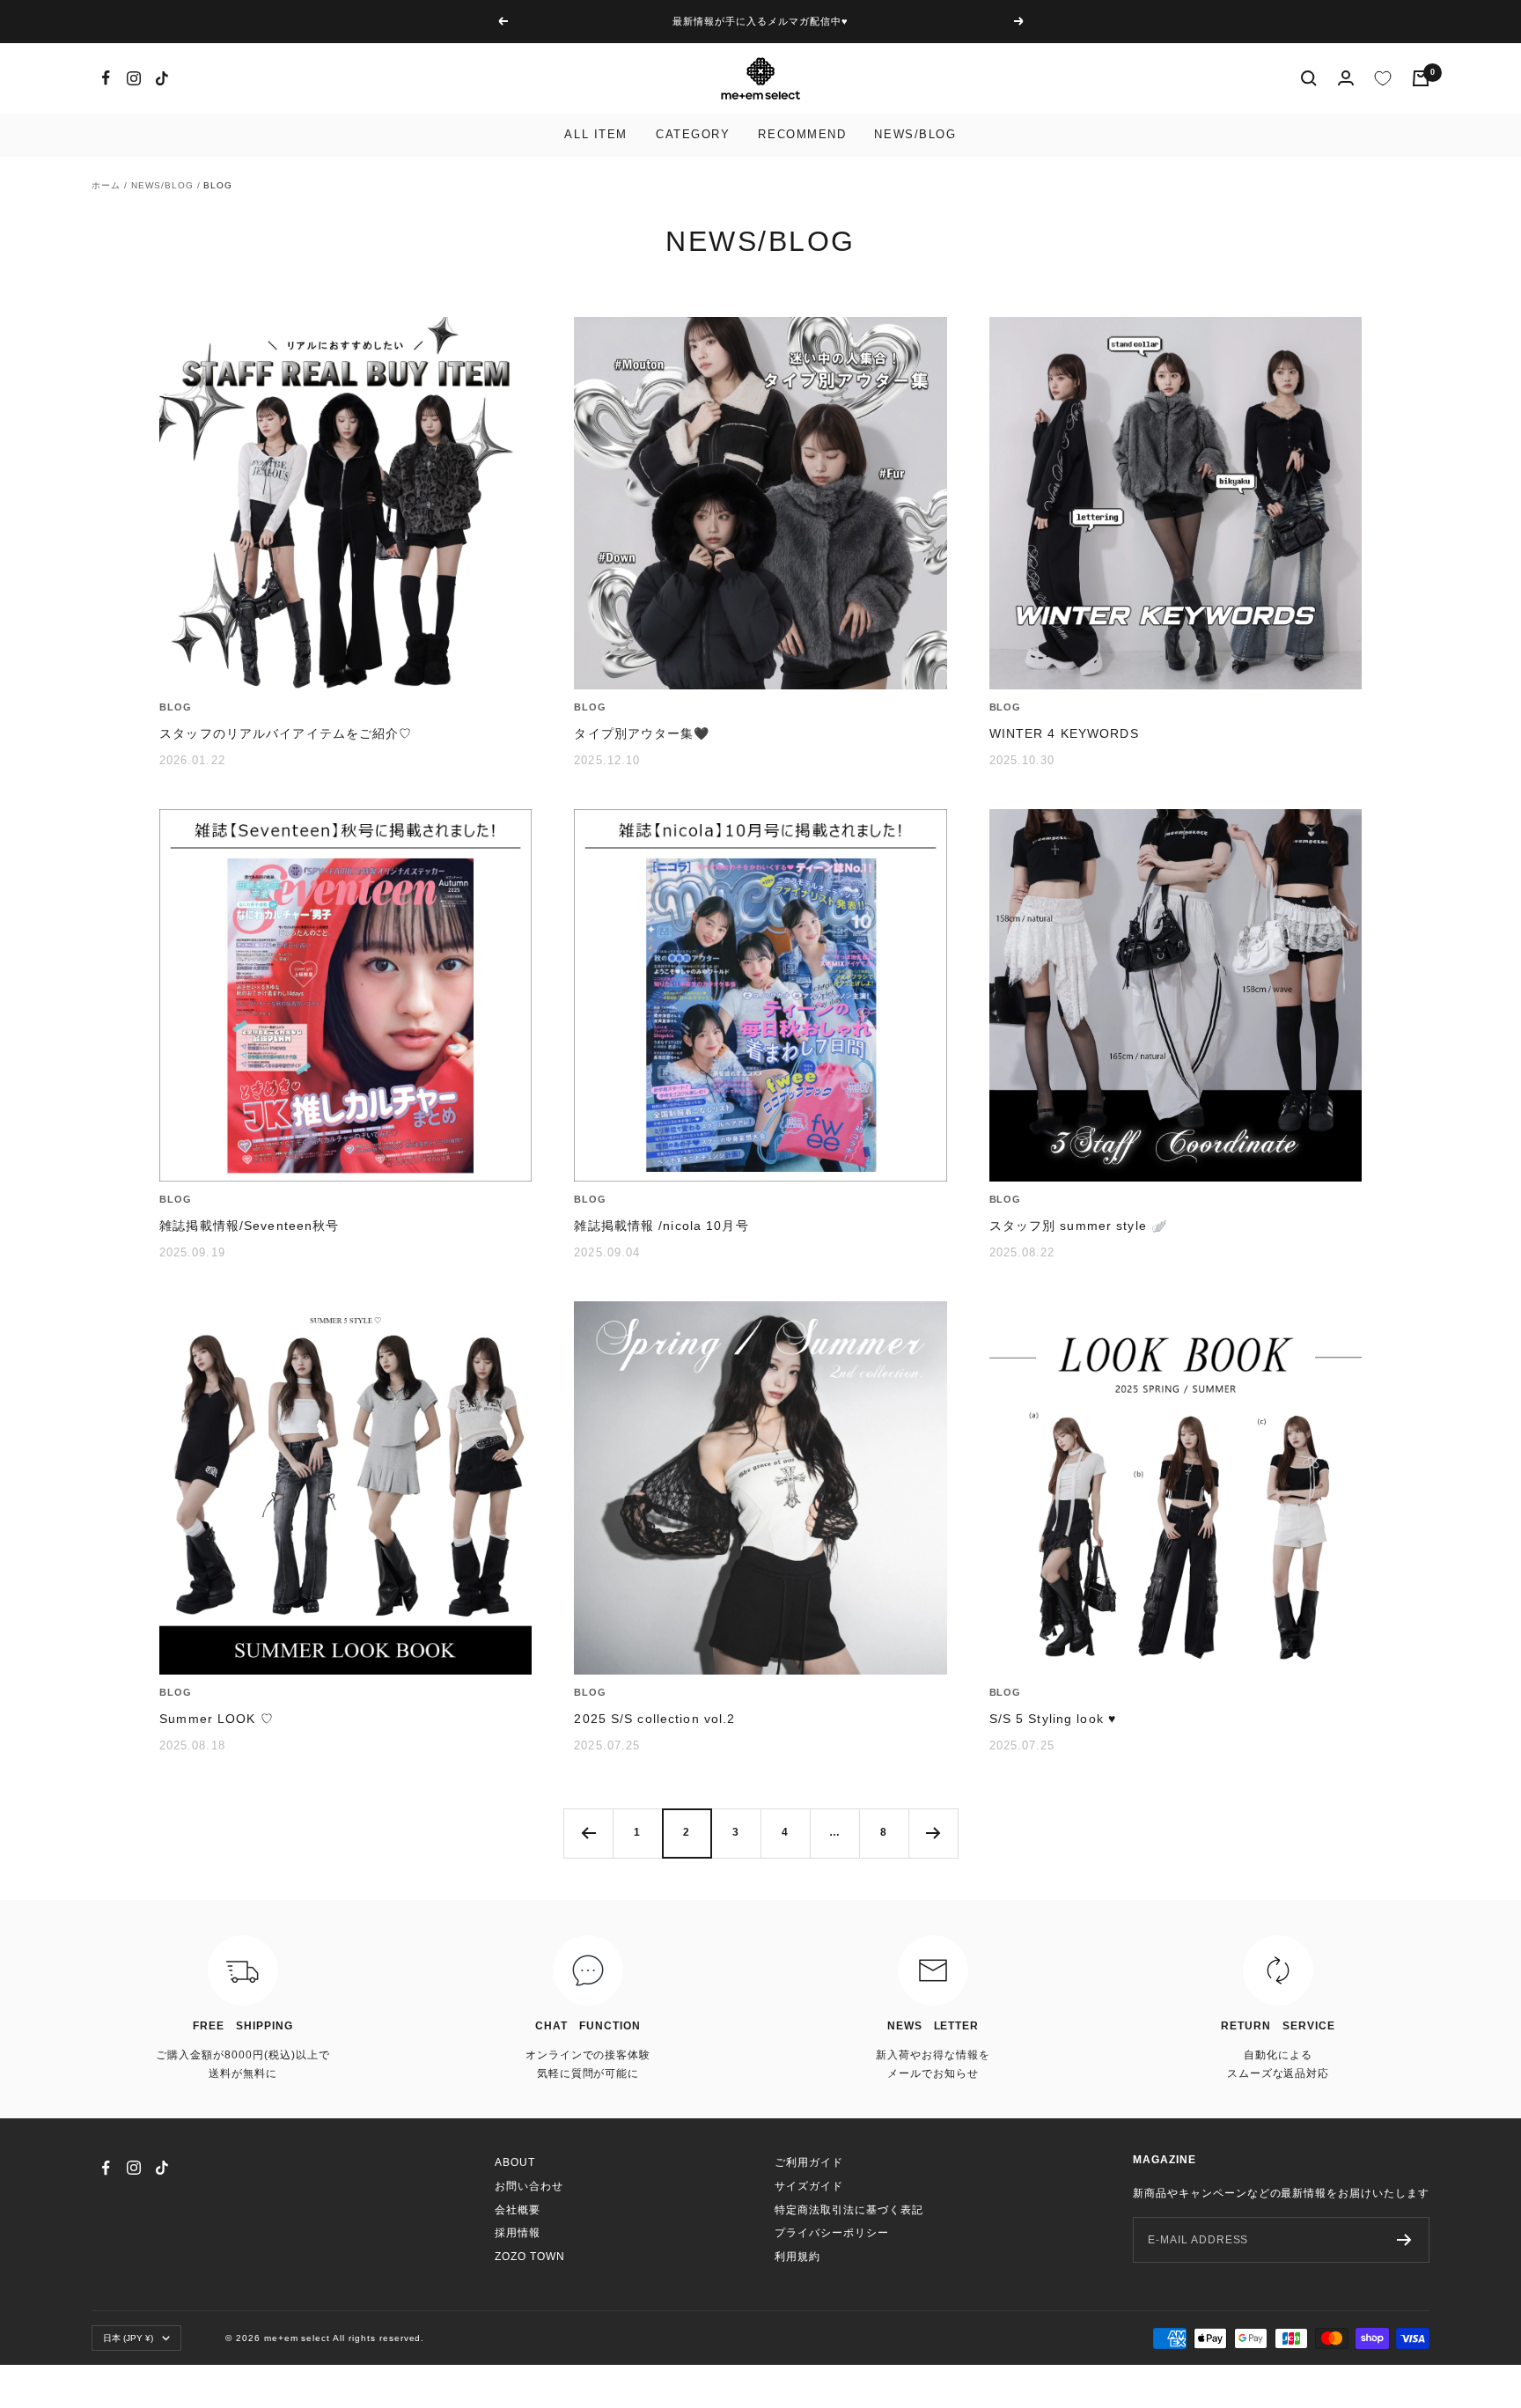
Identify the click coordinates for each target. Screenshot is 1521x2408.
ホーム (106, 185)
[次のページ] (933, 1833)
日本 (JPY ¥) (128, 2338)
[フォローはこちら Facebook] (106, 78)
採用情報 (518, 2233)
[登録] (1404, 2240)
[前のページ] (588, 1833)
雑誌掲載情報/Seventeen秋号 (249, 1226)
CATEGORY (693, 134)
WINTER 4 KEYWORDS (1064, 733)
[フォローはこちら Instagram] (134, 78)
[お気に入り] (1383, 78)
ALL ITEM (595, 134)
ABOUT (515, 2162)
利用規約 (797, 2257)
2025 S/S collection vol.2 (654, 1719)
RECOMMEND (802, 134)
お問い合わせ (529, 2186)
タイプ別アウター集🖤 (642, 733)
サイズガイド (809, 2186)
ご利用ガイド (809, 2162)
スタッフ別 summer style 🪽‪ (1078, 1226)
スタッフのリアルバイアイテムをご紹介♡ (286, 733)
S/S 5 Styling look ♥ (1053, 1719)
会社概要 (518, 2210)
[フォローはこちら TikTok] (162, 78)
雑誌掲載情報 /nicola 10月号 (661, 1226)
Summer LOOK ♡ (217, 1719)
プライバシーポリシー (832, 2233)
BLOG (176, 707)
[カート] (1421, 78)
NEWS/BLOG (915, 134)
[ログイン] (1346, 78)
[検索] (1309, 78)
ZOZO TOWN (530, 2257)
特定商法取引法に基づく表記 (849, 2210)
